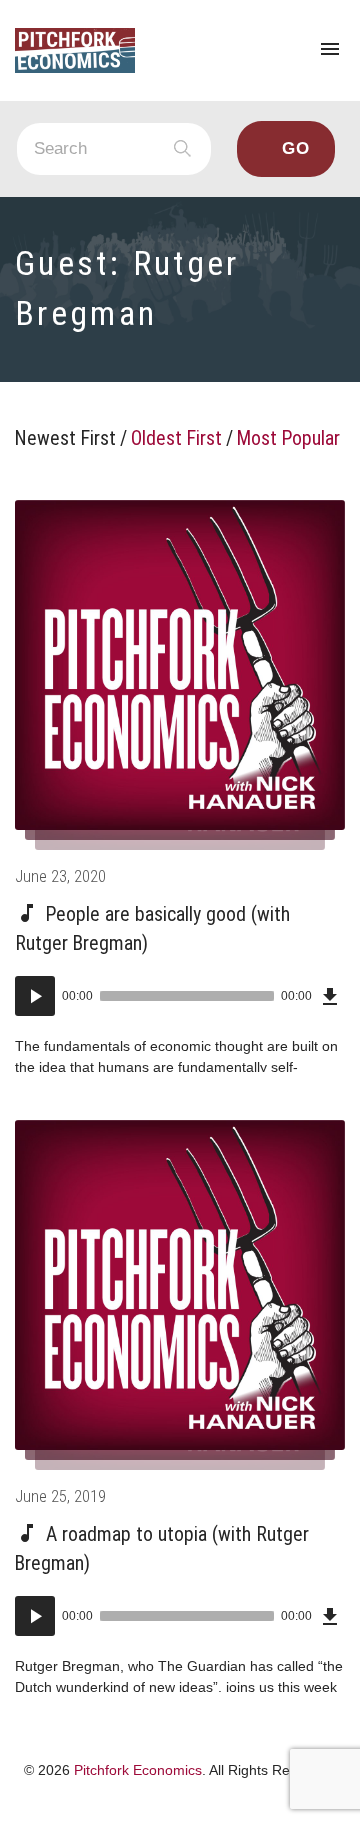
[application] (180, 996)
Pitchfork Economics (138, 1770)
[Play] (35, 996)
